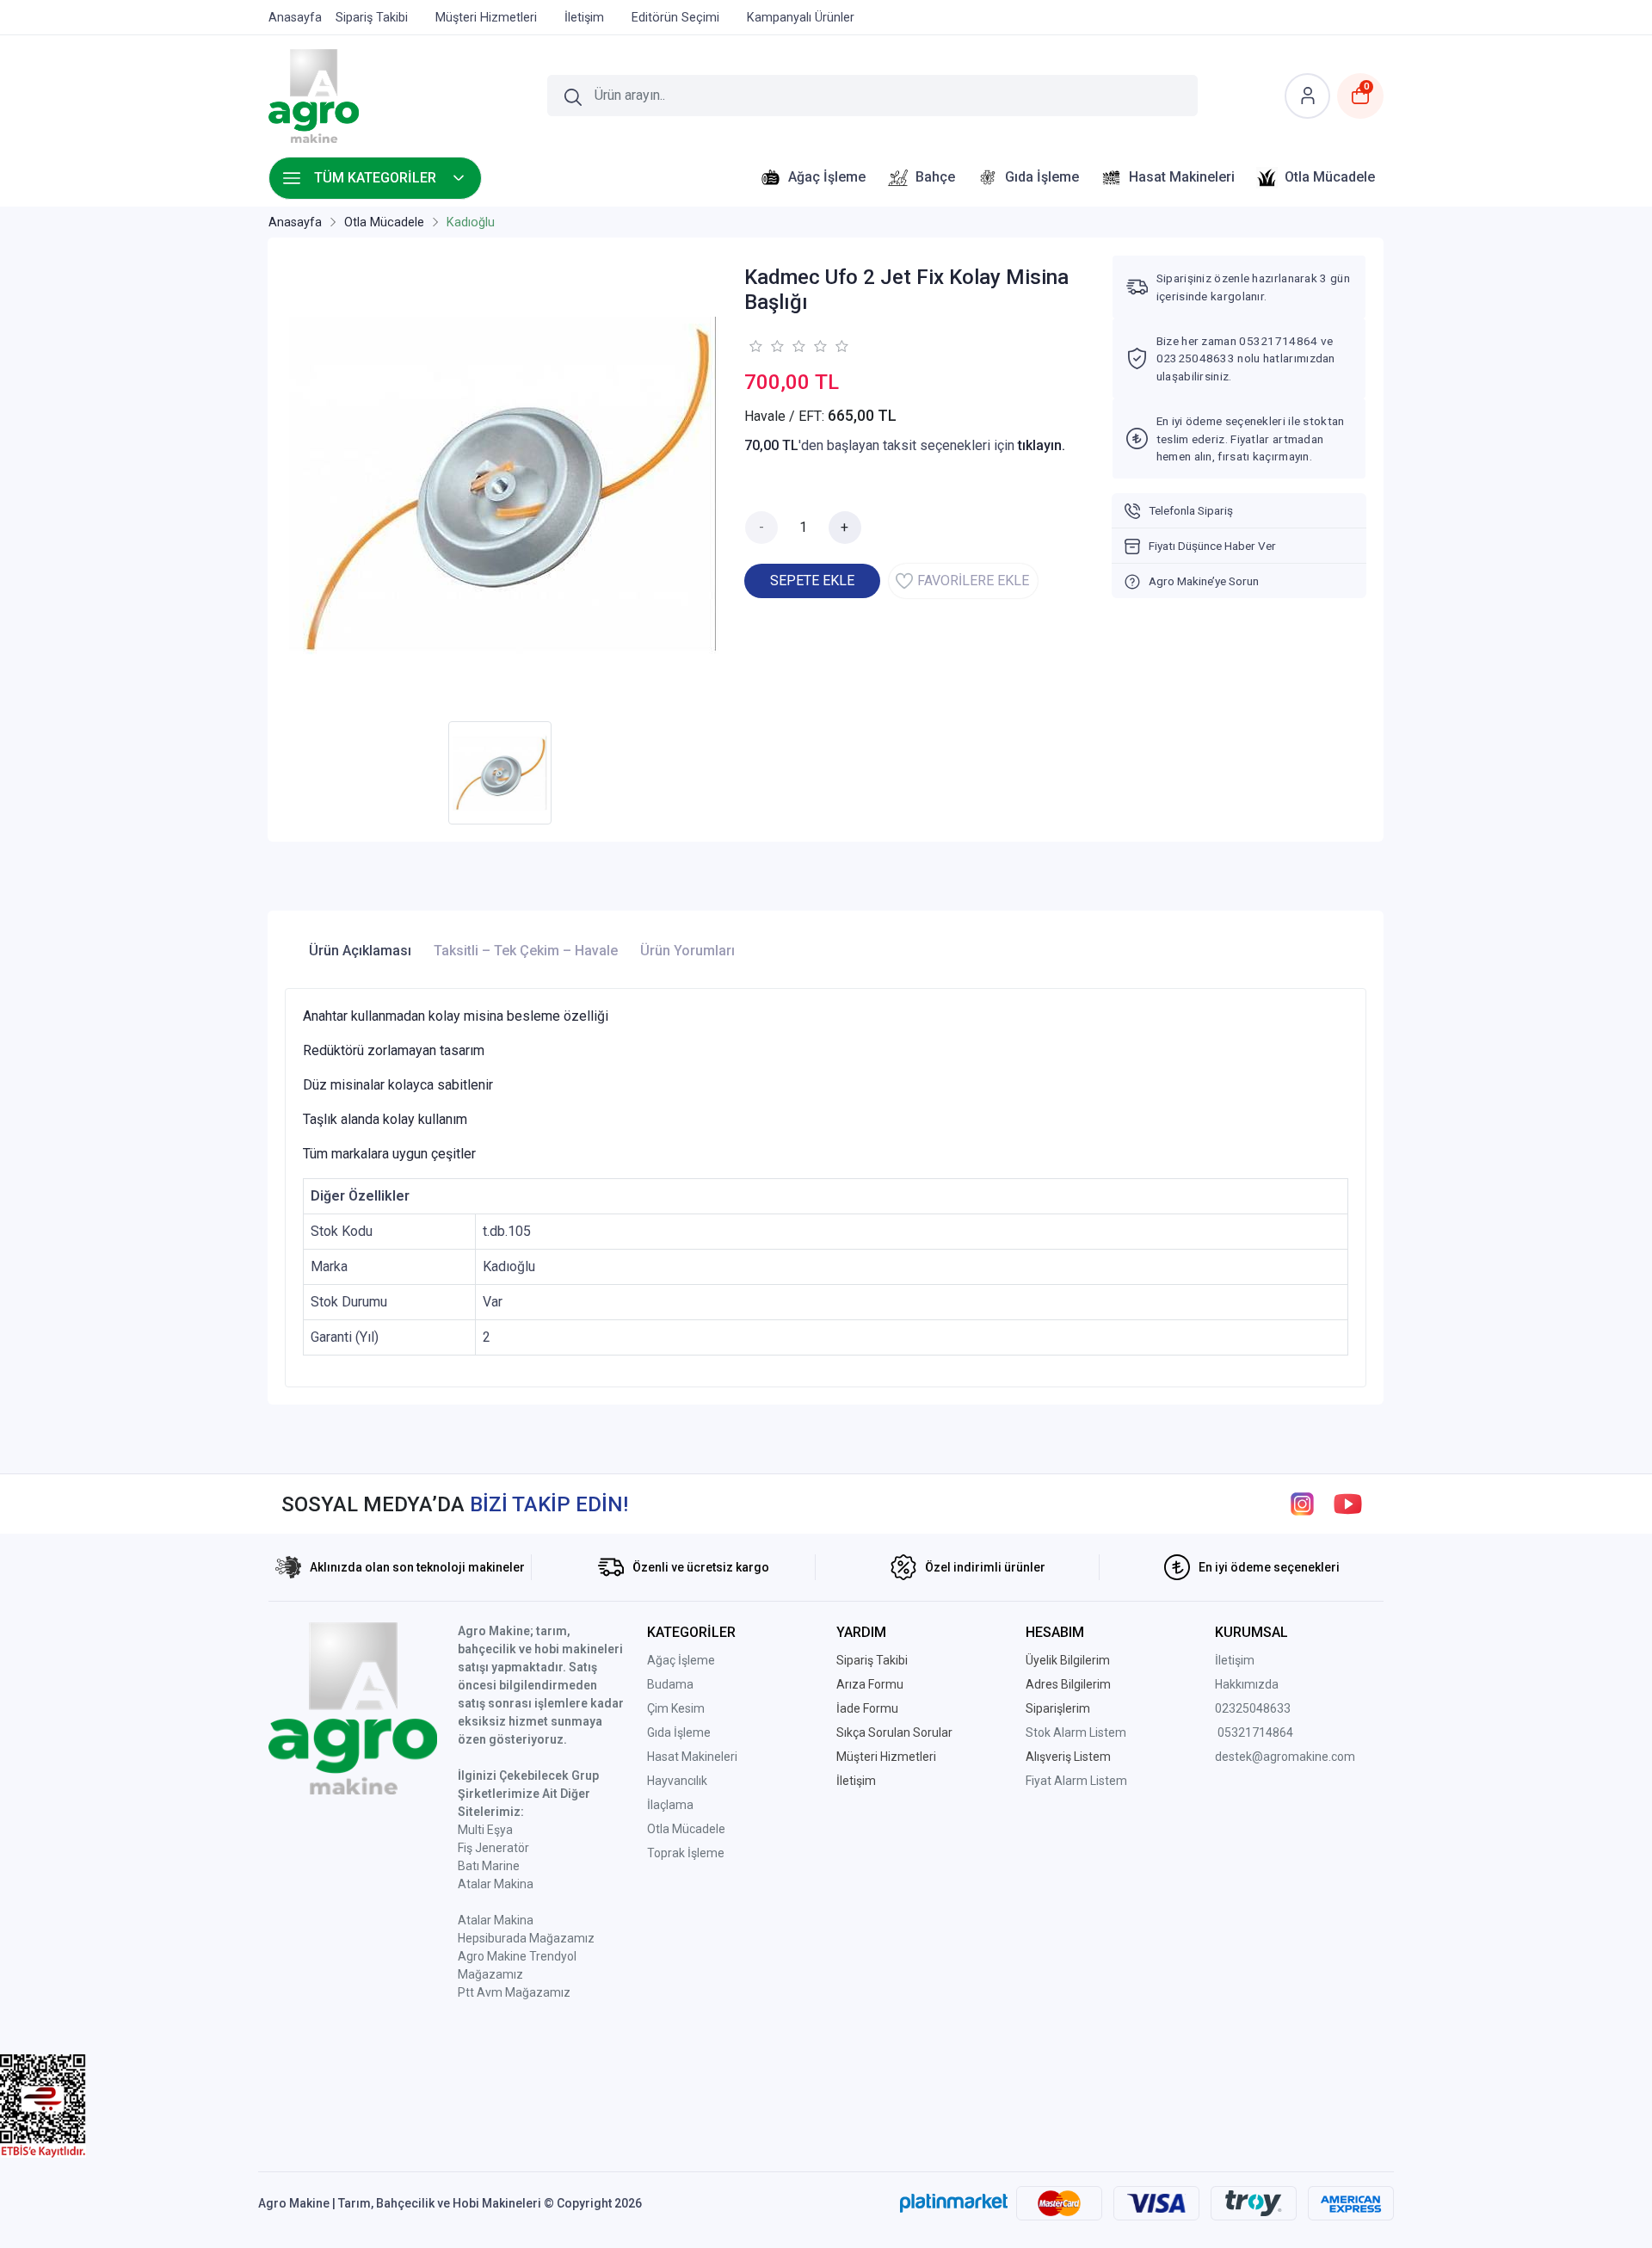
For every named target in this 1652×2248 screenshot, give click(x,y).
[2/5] (766, 346)
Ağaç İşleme (681, 1660)
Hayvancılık (677, 1781)
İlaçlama (670, 1805)
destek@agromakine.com (1285, 1757)
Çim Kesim (676, 1708)
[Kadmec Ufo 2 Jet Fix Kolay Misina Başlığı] (504, 484)
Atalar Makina (496, 1884)
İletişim (1235, 1660)
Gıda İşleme (679, 1732)
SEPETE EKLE (812, 581)
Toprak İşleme (686, 1853)
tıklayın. (1042, 445)
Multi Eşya (485, 1830)
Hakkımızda (1247, 1684)
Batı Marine (489, 1866)
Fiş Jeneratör (493, 1848)
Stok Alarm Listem (1076, 1732)
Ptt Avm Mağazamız (514, 1992)
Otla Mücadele (686, 1829)
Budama (670, 1684)
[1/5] (755, 346)
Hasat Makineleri (692, 1757)
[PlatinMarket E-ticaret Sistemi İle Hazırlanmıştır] (954, 2203)
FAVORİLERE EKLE (973, 581)
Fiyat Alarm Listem (1076, 1781)
